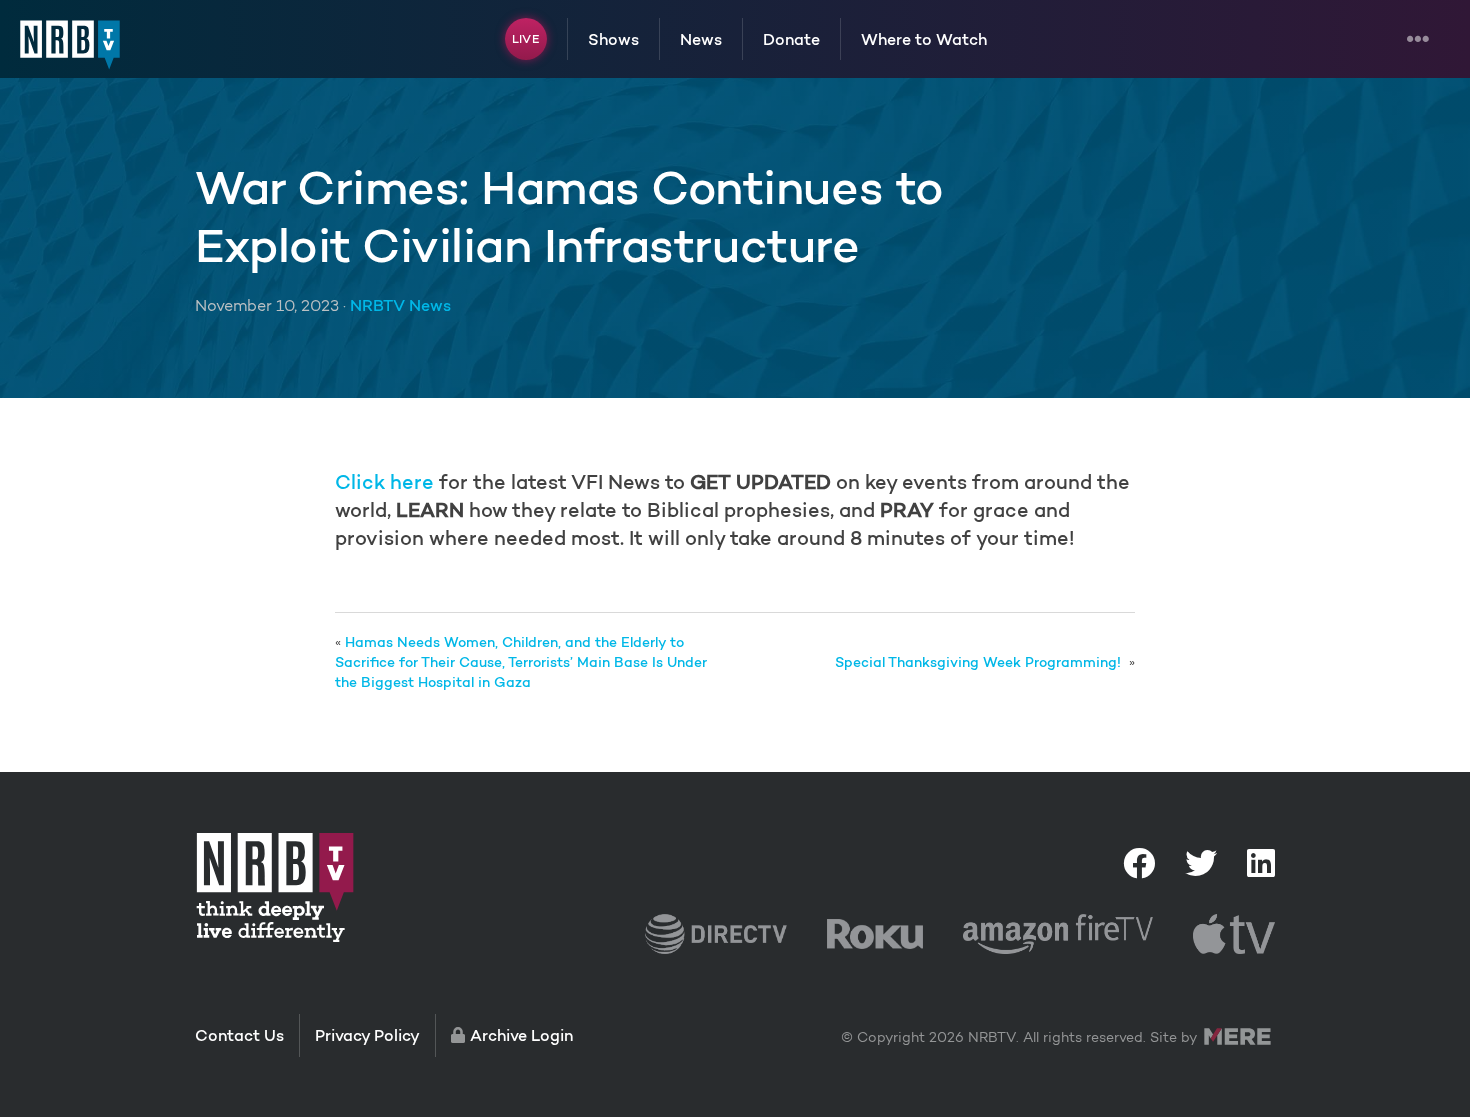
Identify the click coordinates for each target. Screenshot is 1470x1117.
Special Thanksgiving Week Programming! (980, 662)
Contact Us (239, 1035)
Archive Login (521, 1035)
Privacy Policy (367, 1035)
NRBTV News (400, 305)
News (701, 39)
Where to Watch (924, 39)
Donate (791, 39)
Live (525, 38)
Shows (613, 39)
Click (360, 482)
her (403, 482)
